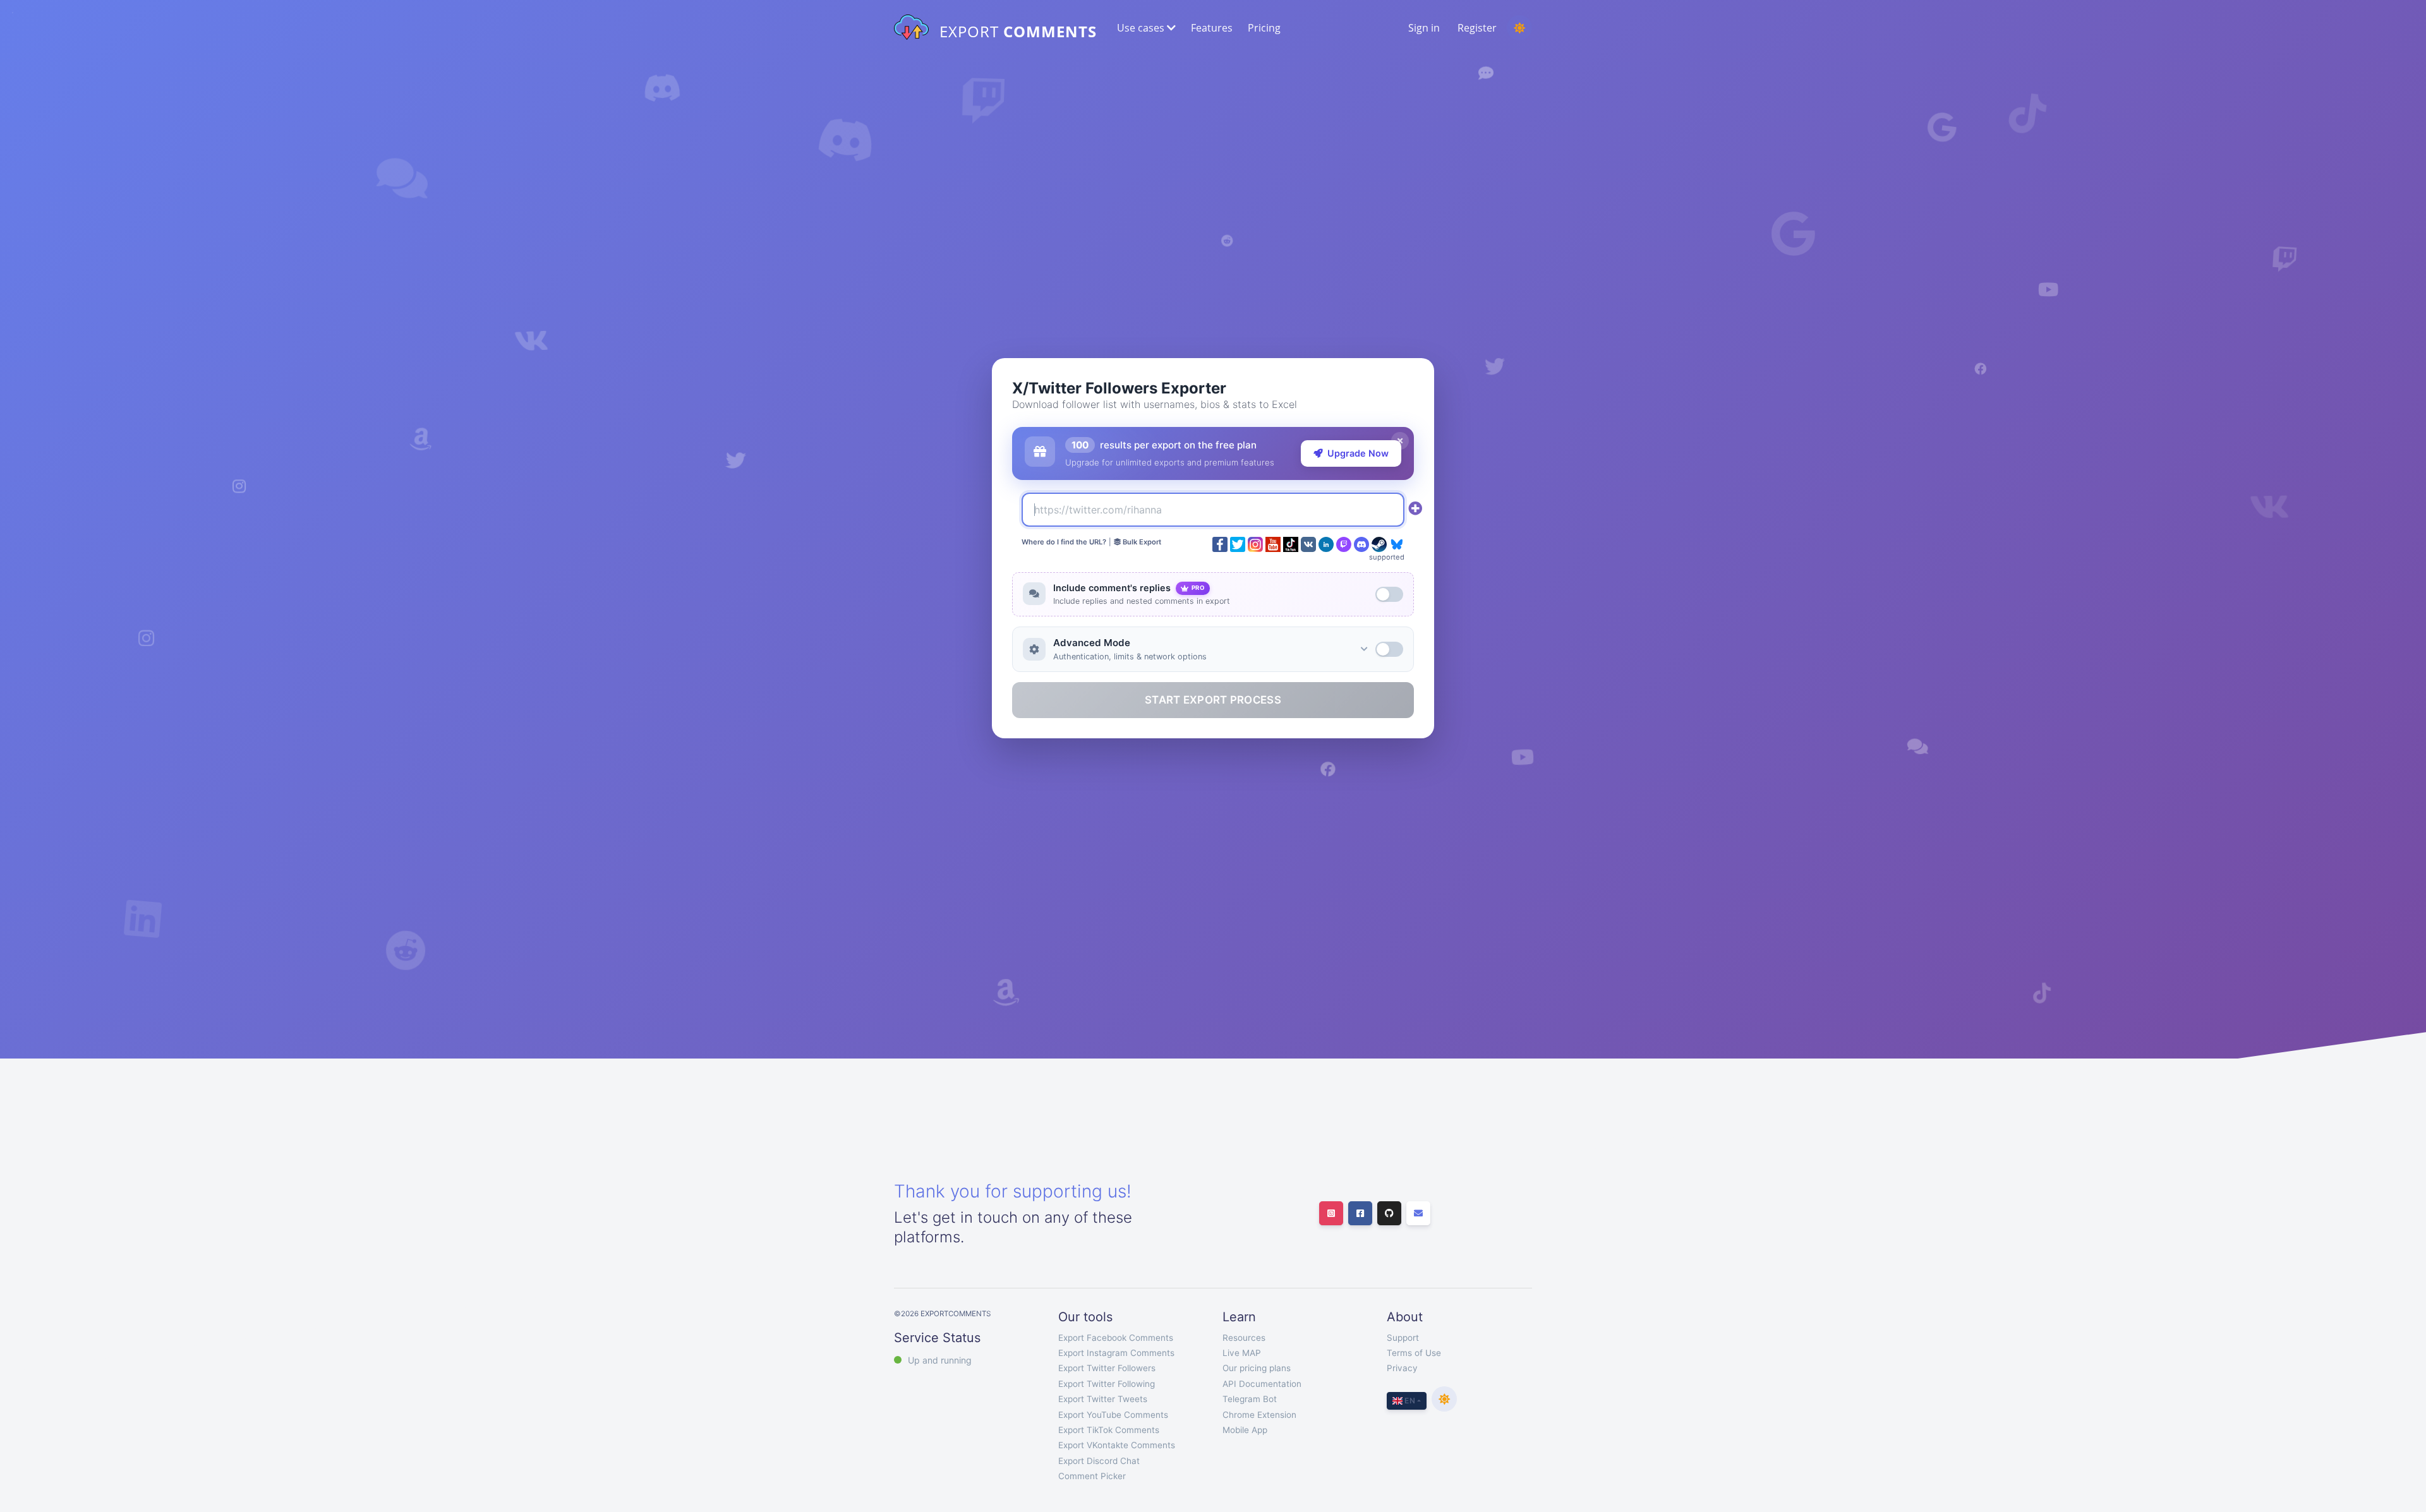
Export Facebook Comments (1116, 1338)
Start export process (1213, 700)
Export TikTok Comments (1109, 1430)
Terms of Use (1414, 1353)
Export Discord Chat (1099, 1461)
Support (1403, 1338)
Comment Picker (1092, 1476)
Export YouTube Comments (1113, 1415)
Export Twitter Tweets (1103, 1399)
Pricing (1264, 28)
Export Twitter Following (1107, 1384)
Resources (1244, 1338)
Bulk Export (1141, 542)
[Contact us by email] (1418, 1213)
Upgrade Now (1358, 453)
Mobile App (1245, 1430)
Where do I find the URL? (1064, 542)
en (1409, 1401)
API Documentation (1262, 1384)
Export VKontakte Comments (1117, 1445)
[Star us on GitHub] (1389, 1213)
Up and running (940, 1360)
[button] (1145, 28)
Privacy (1402, 1368)
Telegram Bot (1250, 1399)
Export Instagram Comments (1116, 1353)
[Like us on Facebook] (1360, 1213)
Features (1212, 28)
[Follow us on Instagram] (1331, 1213)
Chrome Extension (1259, 1415)
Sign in (1424, 28)
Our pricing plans (1257, 1368)
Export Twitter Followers (1107, 1368)
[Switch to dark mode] (1519, 28)
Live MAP (1242, 1353)
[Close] (1400, 441)
